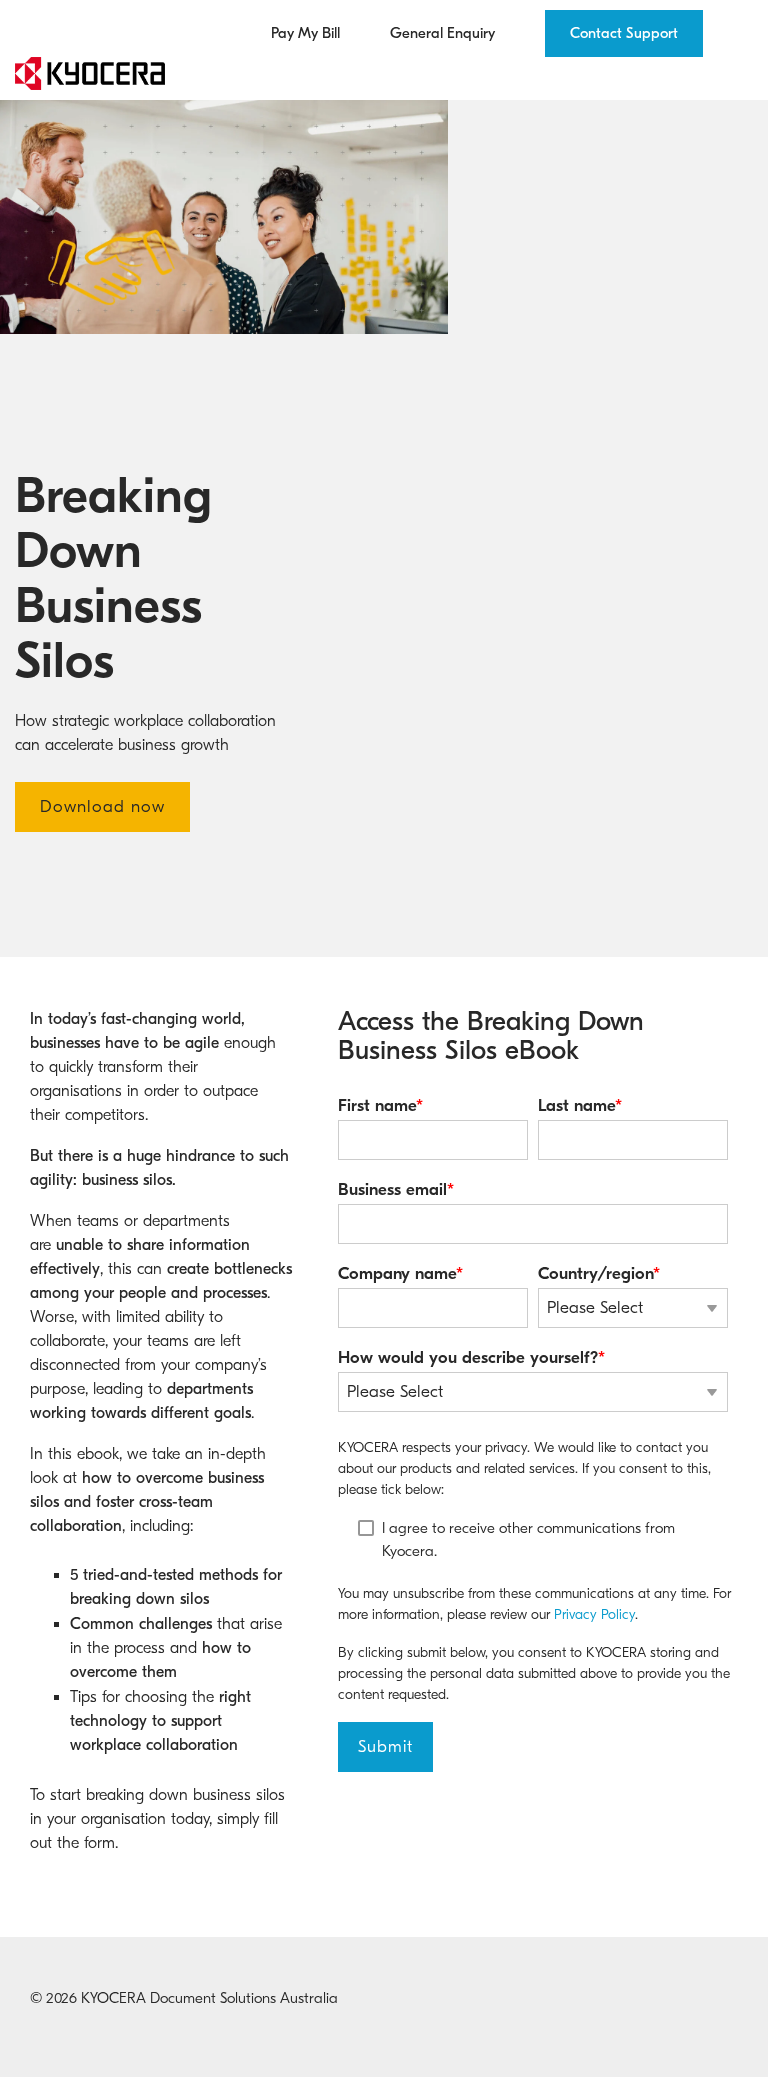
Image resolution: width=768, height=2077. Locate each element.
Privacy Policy (594, 1614)
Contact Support (624, 33)
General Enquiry (442, 33)
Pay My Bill (305, 33)
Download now (102, 806)
